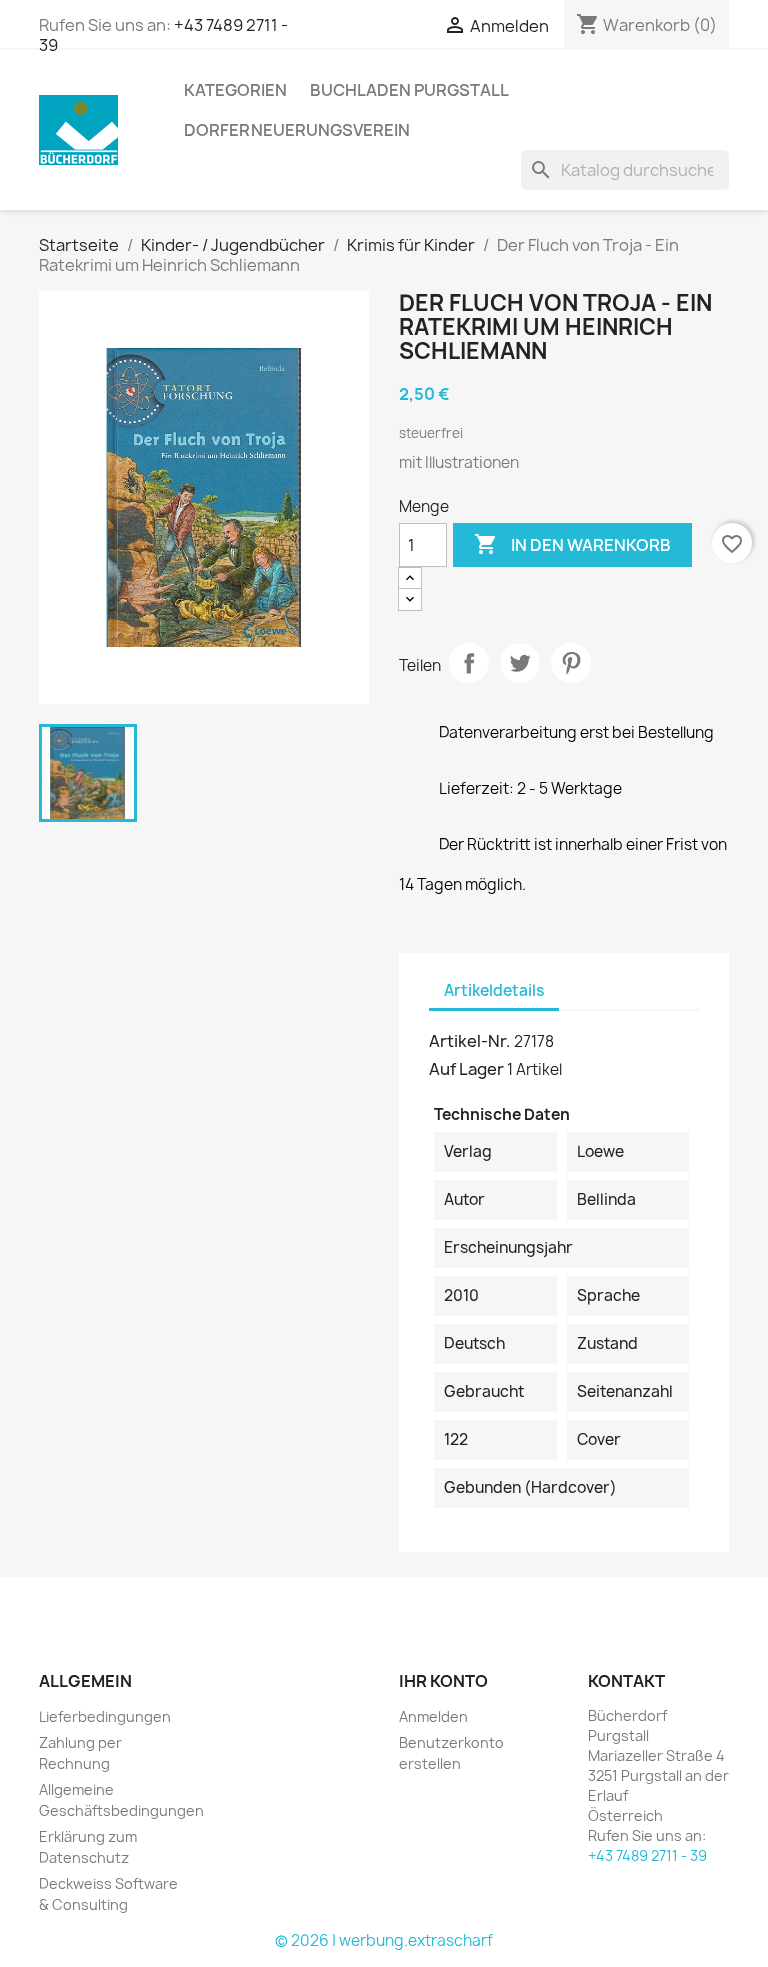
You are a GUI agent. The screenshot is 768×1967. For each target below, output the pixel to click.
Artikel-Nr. (470, 1041)
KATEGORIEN (235, 90)
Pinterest (571, 663)
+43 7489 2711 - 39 (647, 1855)
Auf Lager (466, 1069)
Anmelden (433, 1716)
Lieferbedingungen (105, 1716)
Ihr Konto (443, 1681)
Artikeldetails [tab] (494, 990)
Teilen (469, 663)
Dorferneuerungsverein (297, 130)
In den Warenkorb (572, 544)
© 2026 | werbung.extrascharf (384, 1940)
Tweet (520, 663)
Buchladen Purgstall (409, 90)
